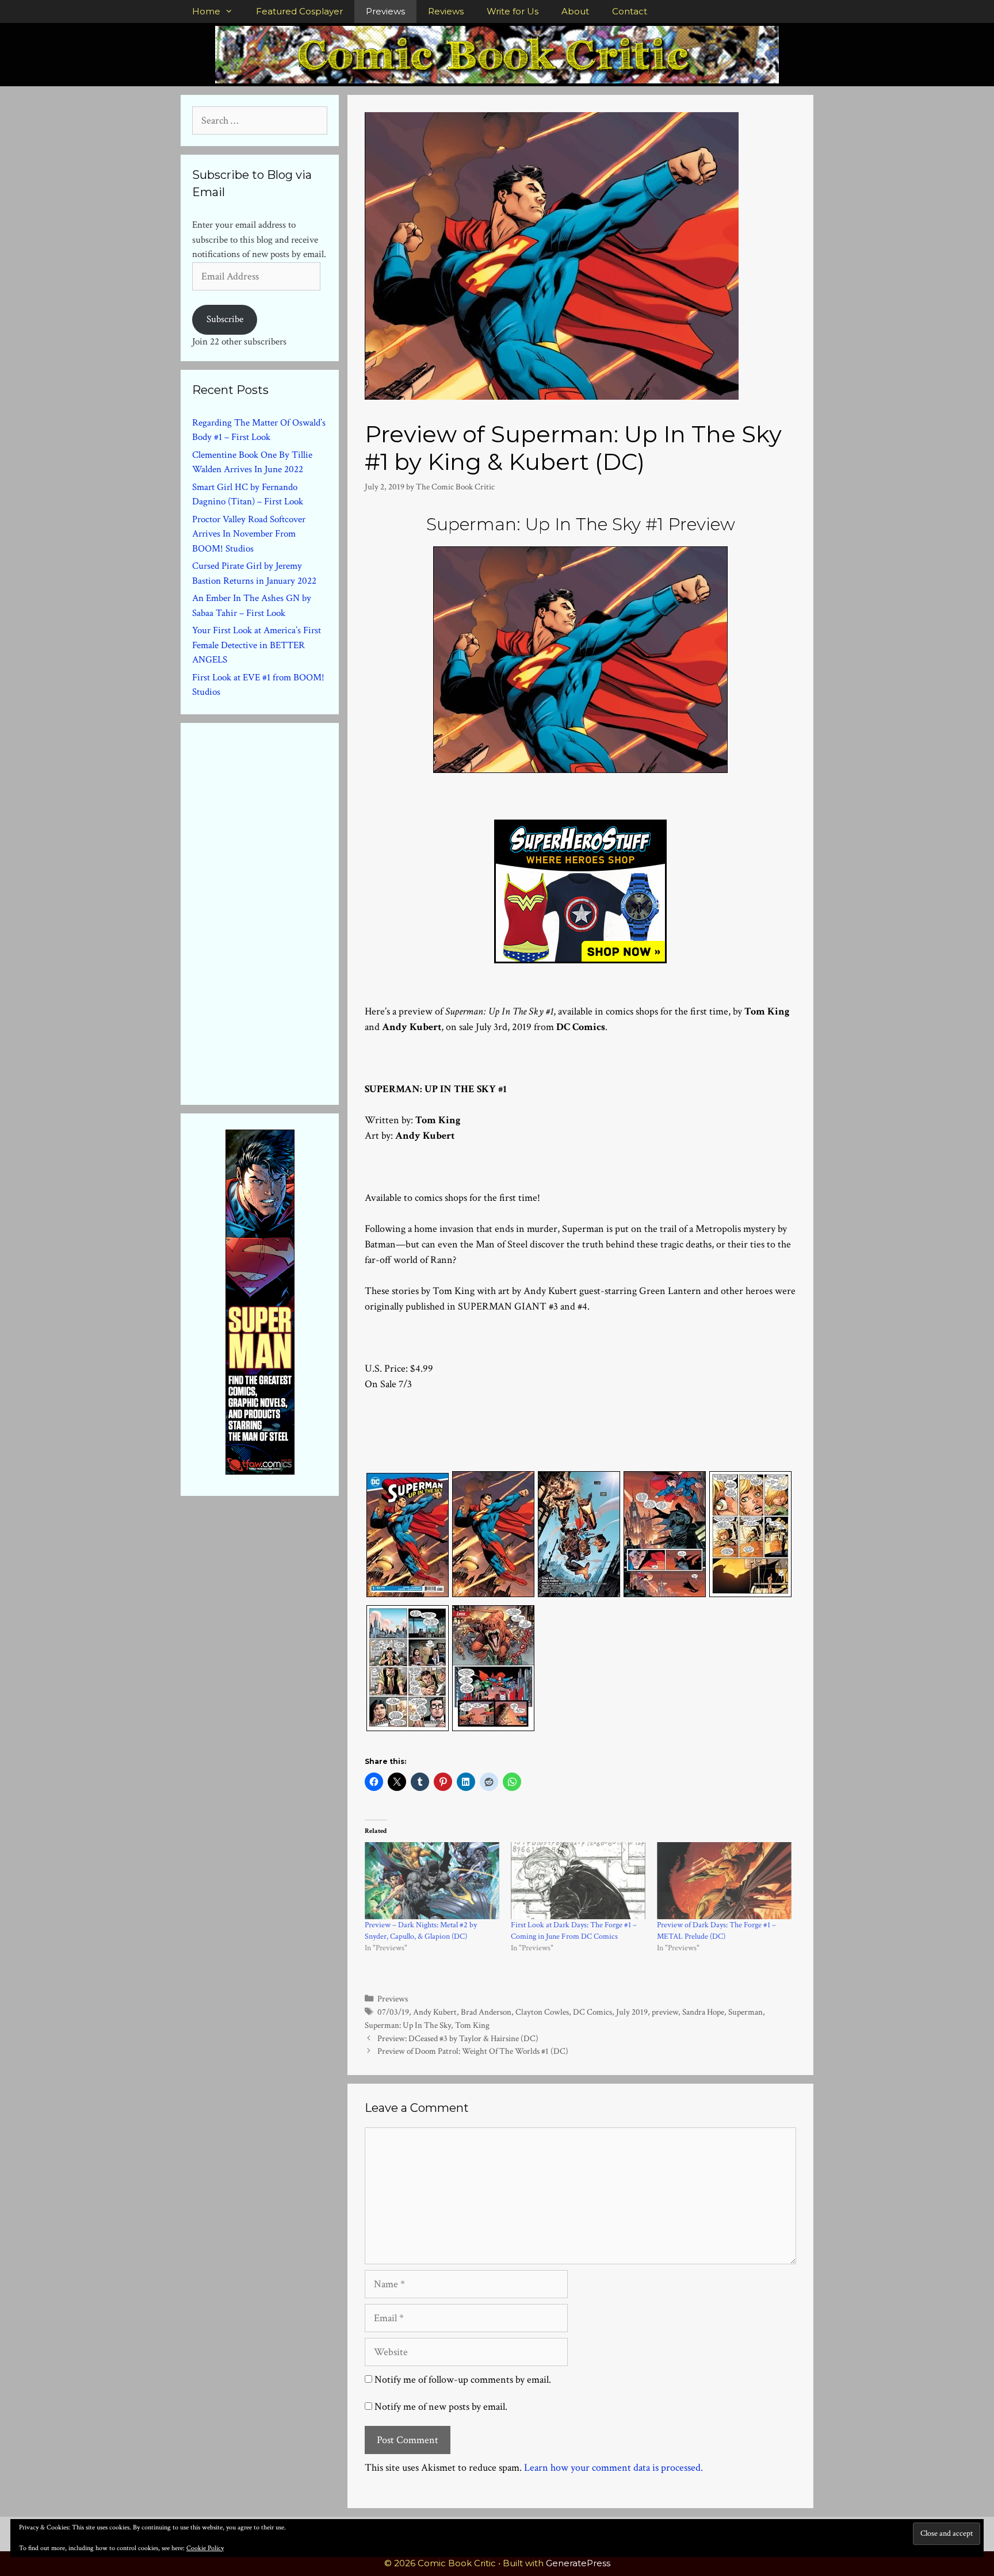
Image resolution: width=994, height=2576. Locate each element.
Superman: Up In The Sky (408, 2025)
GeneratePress (578, 2563)
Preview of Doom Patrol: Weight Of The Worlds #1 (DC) (473, 2051)
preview (665, 2012)
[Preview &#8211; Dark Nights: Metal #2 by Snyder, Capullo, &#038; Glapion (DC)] (432, 1881)
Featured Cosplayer (299, 11)
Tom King (472, 2025)
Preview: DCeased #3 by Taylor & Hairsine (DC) (458, 2038)
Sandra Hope (703, 2012)
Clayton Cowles (542, 2012)
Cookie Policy (205, 2548)
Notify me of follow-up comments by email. (463, 2380)
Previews (385, 11)
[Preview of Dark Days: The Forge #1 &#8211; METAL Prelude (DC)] (724, 1881)
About (575, 11)
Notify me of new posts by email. (441, 2407)
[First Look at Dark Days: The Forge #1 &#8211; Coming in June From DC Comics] (578, 1881)
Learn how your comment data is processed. (613, 2468)
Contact (630, 11)
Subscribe (225, 319)
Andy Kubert (435, 2012)
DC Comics (592, 2012)
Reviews (446, 11)
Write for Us (513, 11)
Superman (745, 2012)
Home (206, 11)
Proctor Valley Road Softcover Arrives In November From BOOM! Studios (249, 534)
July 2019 (632, 2012)
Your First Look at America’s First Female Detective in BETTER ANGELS (257, 645)
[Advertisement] (278, 912)
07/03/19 (393, 2012)
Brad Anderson (486, 2012)
